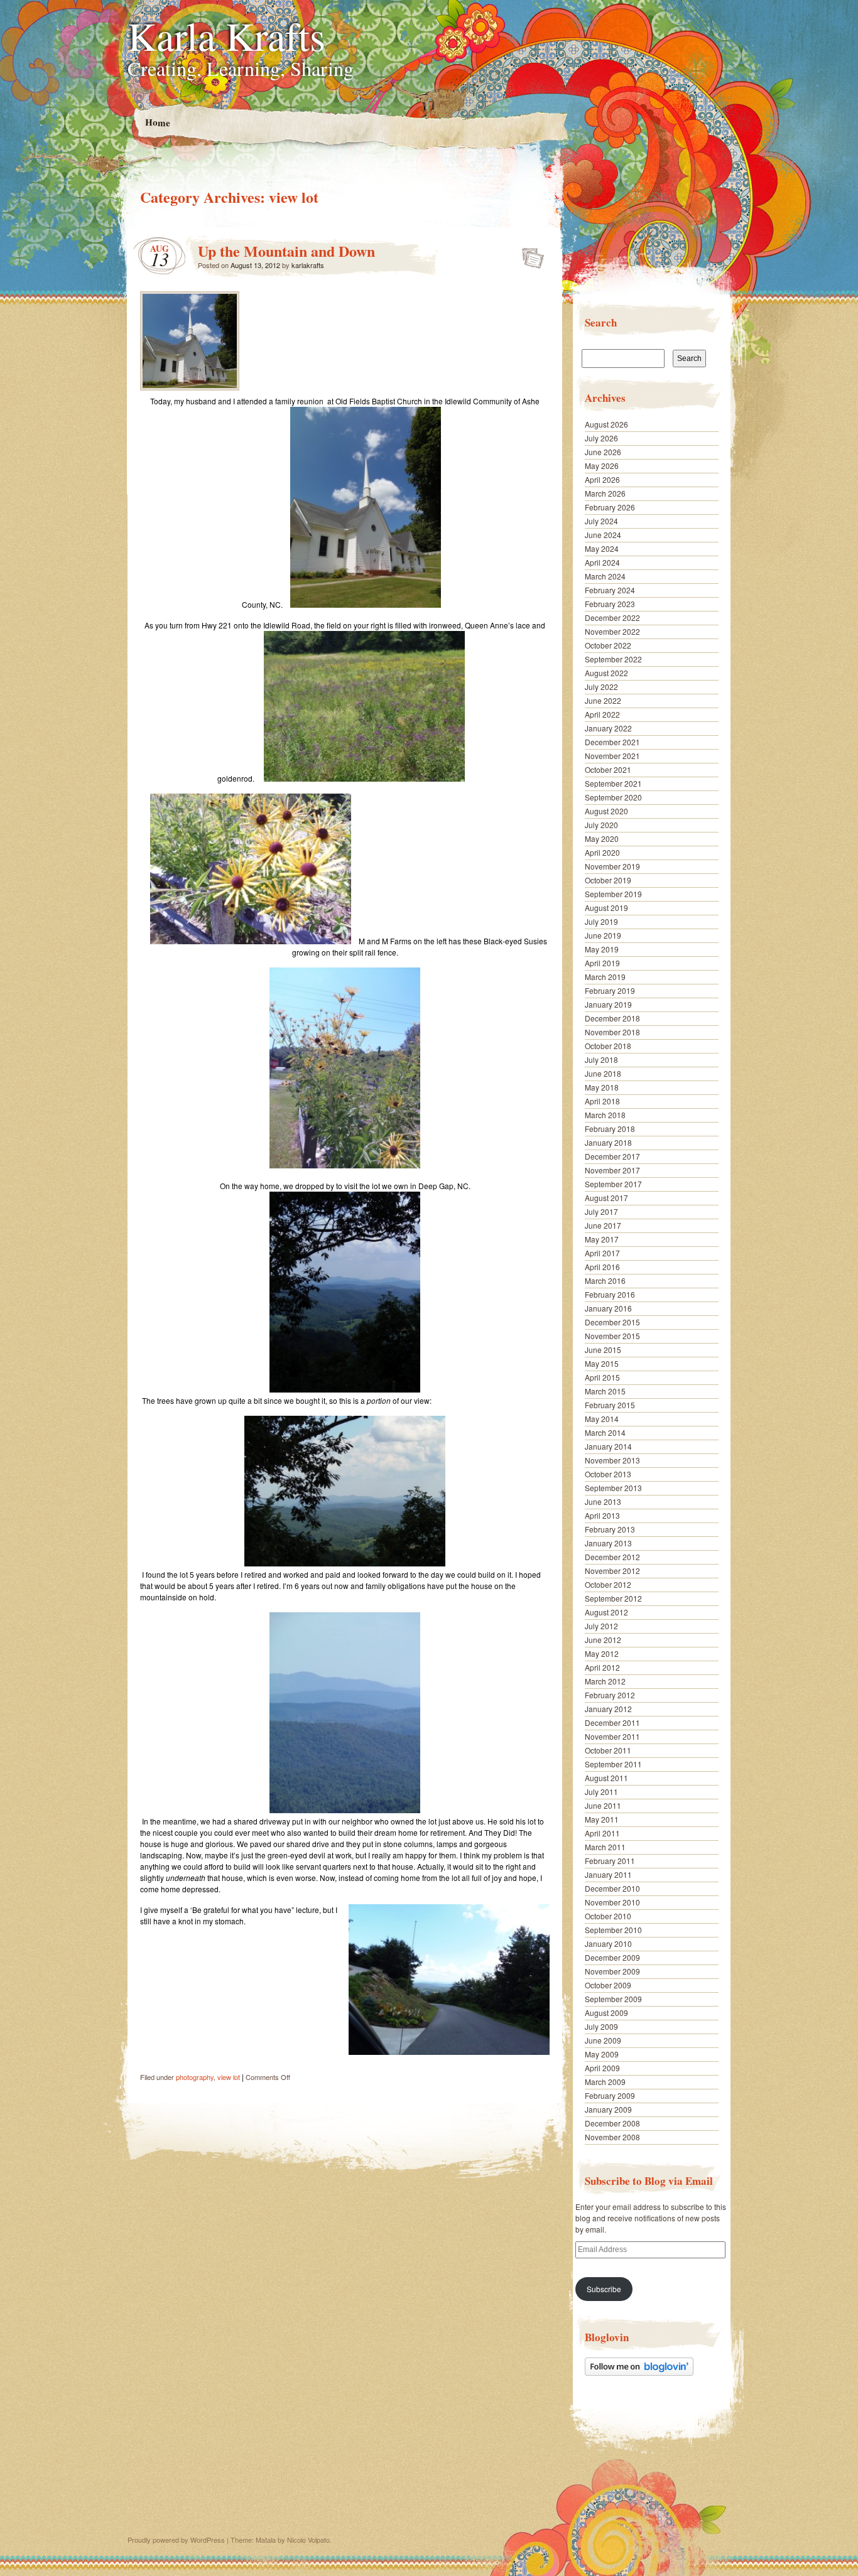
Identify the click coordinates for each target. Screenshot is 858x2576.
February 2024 (610, 590)
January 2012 (608, 1709)
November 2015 (612, 1336)
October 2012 (608, 1584)
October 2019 (608, 880)
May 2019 (602, 949)
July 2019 (601, 921)
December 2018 (612, 1018)
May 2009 (602, 2054)
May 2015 (602, 1363)
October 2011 (608, 1750)
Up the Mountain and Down (286, 251)
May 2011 (602, 1819)
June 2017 (603, 1225)
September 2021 (613, 783)
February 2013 (610, 1529)
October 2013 (608, 1474)
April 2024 (602, 562)
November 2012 (612, 1571)
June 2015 (603, 1350)
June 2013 (603, 1501)
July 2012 (601, 1626)
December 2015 (612, 1322)
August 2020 (606, 811)
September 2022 (613, 659)
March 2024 (605, 576)
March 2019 (605, 977)
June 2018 (603, 1073)
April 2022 (602, 714)
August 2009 (606, 2013)
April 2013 (602, 1515)
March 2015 (605, 1391)
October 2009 (608, 1985)
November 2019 (612, 866)
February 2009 (610, 2095)
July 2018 (601, 1059)
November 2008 (612, 2137)
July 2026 (601, 438)
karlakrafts (308, 265)
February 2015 (610, 1405)
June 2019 (603, 935)
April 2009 (602, 2068)
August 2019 (606, 908)
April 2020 (602, 852)
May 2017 (602, 1239)
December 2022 (612, 617)
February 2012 (610, 1695)
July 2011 (601, 1792)
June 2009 (603, 2040)
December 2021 (612, 742)
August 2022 (606, 673)
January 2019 (608, 1004)
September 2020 (613, 797)
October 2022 (608, 645)
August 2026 (606, 424)
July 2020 (601, 825)
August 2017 (606, 1198)
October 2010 (608, 1916)
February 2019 (610, 990)
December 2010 (612, 1888)
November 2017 (612, 1170)
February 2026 (610, 507)
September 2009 (613, 1999)
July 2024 (601, 521)
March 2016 (605, 1280)
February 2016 (610, 1294)
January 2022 (608, 728)
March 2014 (605, 1432)
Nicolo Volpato (308, 2540)
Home (157, 122)
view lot (229, 2077)
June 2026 (603, 452)
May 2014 (602, 1419)
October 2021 (608, 769)
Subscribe (604, 2289)
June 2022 (603, 700)
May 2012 (602, 1653)
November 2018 (612, 1032)
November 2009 (612, 1971)
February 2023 (610, 604)
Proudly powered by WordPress (176, 2540)
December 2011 (612, 1722)
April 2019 (602, 963)
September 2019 (613, 894)
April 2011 (602, 1833)
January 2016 (608, 1308)
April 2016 (602, 1267)
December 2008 (612, 2123)
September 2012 (613, 1598)
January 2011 (608, 1874)
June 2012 (603, 1640)
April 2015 (602, 1377)
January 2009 (608, 2109)
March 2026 (605, 493)
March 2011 (605, 1847)
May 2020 (602, 838)
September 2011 (613, 1764)
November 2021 (612, 756)
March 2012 (605, 1681)
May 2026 (602, 466)
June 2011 (603, 1805)
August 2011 (606, 1778)
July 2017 (601, 1211)
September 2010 (613, 1930)
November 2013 (612, 1460)
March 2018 (605, 1115)
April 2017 (602, 1253)
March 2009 (605, 2082)
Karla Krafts (226, 35)
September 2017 (613, 1184)
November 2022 (612, 631)
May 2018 (602, 1087)
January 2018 (608, 1142)
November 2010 (612, 1902)
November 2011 (612, 1736)
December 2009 (612, 1957)
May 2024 (602, 548)
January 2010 (608, 1943)
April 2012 (602, 1667)
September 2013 (613, 1488)
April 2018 (602, 1101)
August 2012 (606, 1612)
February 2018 (610, 1129)
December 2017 (612, 1156)
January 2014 (608, 1446)
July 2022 (601, 687)
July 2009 (601, 2026)
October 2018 (608, 1046)
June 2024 (603, 535)
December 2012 (612, 1557)
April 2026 (602, 479)
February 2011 (610, 1861)
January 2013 (608, 1543)
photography (195, 2077)
